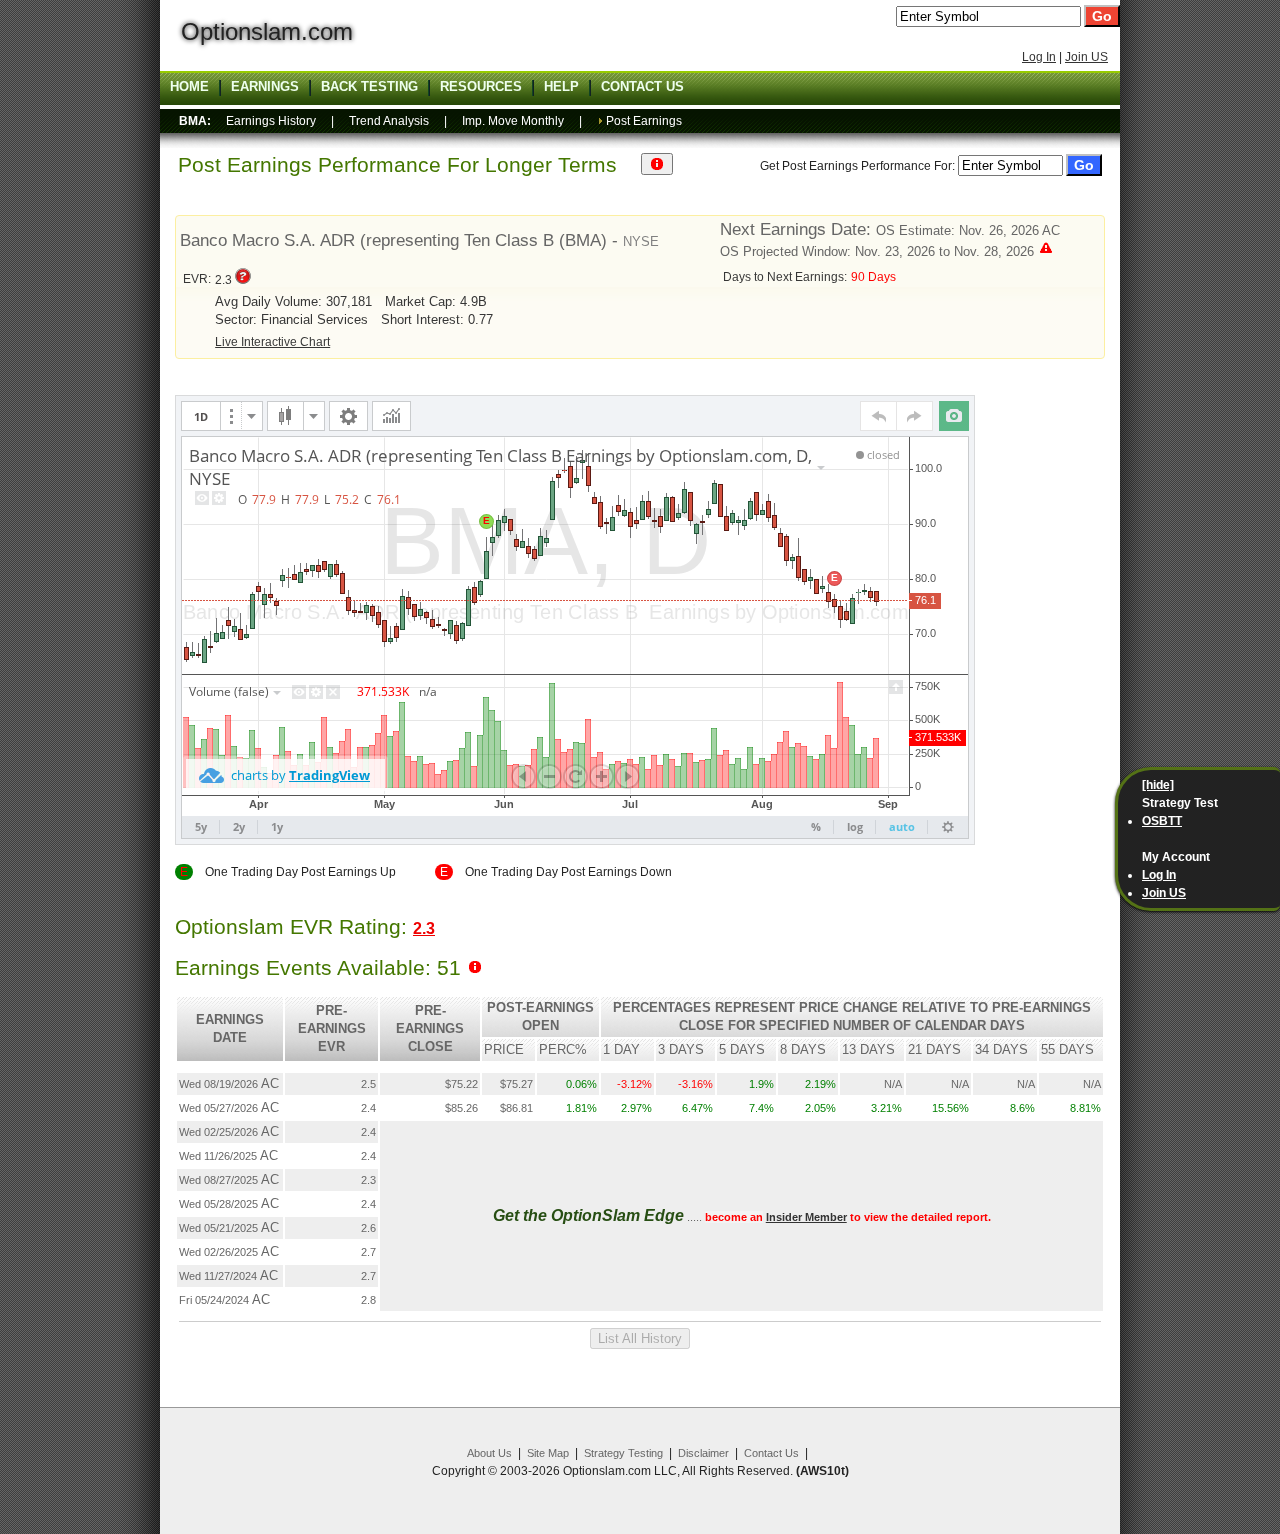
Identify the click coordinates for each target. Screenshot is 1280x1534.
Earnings (265, 87)
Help (561, 87)
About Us (489, 1453)
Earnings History (271, 121)
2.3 (424, 928)
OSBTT (1162, 821)
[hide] (1158, 785)
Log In (1039, 57)
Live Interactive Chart (272, 342)
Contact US (642, 87)
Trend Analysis (389, 121)
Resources (481, 87)
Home (189, 87)
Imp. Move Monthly (513, 121)
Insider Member (806, 1217)
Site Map (548, 1453)
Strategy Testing (623, 1453)
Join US (1086, 57)
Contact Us (771, 1453)
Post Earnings (644, 121)
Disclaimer (703, 1453)
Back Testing (369, 87)
